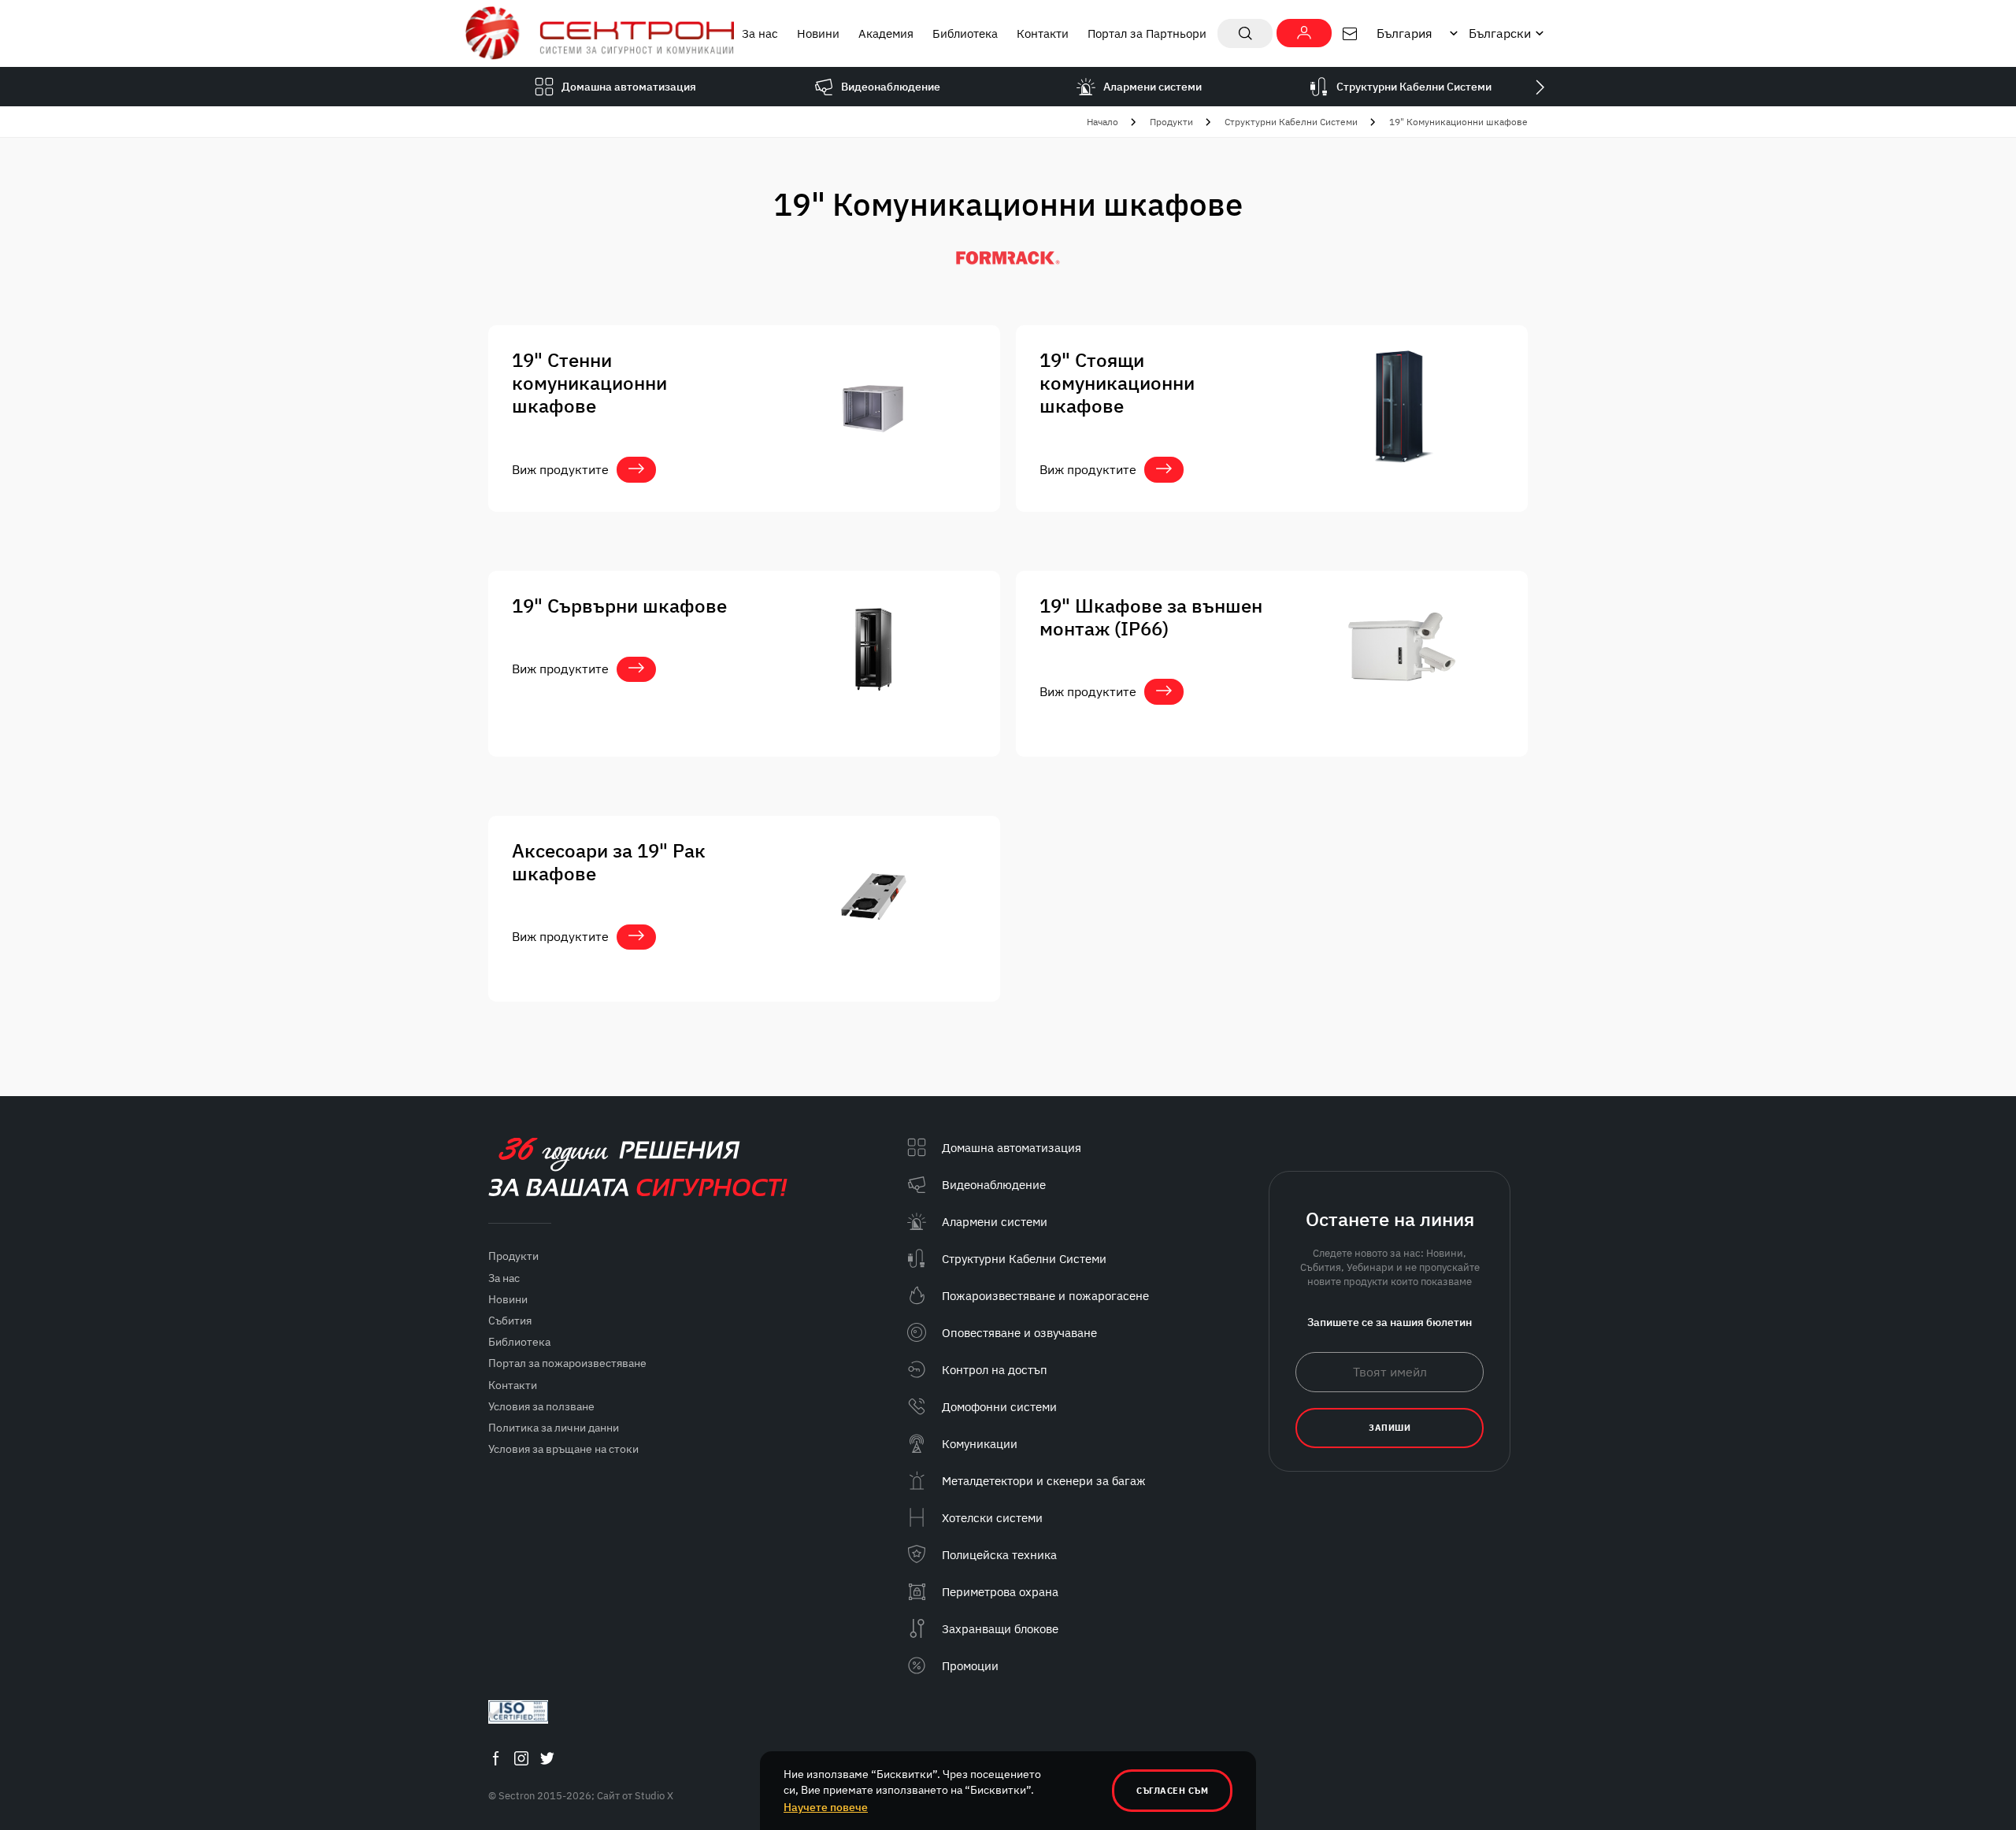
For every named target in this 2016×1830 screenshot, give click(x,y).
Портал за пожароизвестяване (567, 1363)
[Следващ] (1540, 87)
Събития (510, 1321)
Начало (1102, 122)
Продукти (1171, 122)
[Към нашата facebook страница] (495, 1758)
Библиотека (965, 33)
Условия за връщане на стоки (563, 1449)
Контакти (1043, 33)
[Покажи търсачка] (1245, 33)
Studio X (654, 1796)
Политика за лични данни (554, 1428)
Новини (818, 33)
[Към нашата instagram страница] (521, 1758)
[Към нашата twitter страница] (547, 1758)
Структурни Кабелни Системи (1291, 122)
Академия (886, 33)
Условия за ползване (541, 1406)
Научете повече (826, 1807)
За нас (760, 33)
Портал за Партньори (1147, 33)
